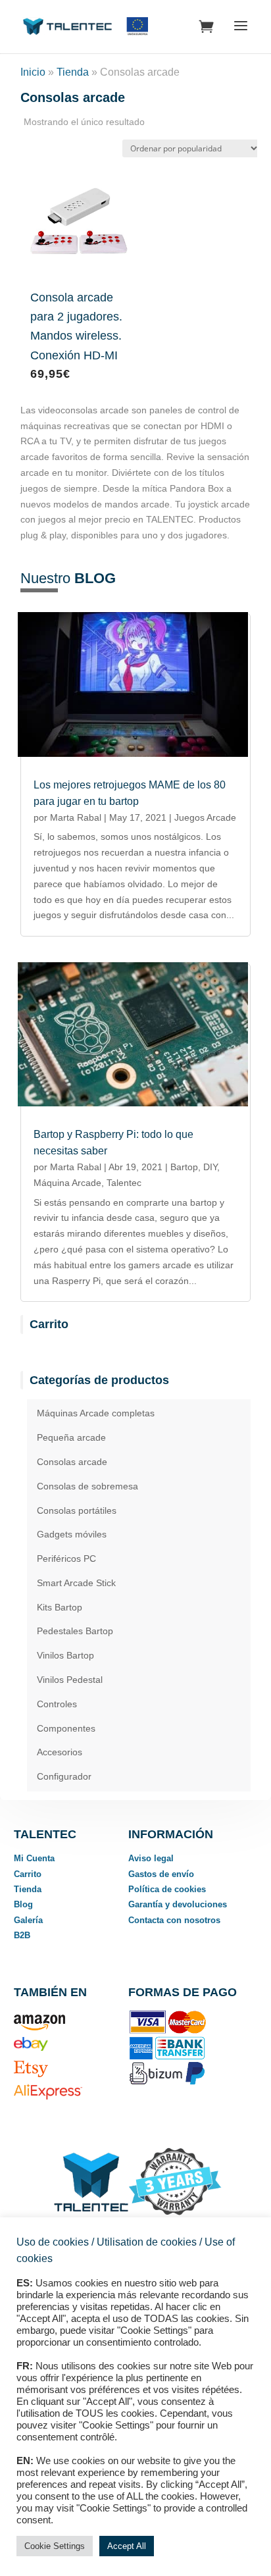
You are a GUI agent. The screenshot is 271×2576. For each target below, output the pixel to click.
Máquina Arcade (67, 1183)
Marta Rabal (76, 817)
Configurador (64, 1776)
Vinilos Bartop (65, 1655)
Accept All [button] (127, 2546)
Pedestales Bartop (75, 1631)
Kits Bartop (60, 1607)
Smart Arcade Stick (76, 1583)
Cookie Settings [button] (55, 2546)
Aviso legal (151, 1858)
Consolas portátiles (77, 1510)
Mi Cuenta (34, 1858)
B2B (22, 1935)
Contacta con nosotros (174, 1920)
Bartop (184, 1167)
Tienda (73, 72)
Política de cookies (167, 1889)
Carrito (28, 1874)
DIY (210, 1167)
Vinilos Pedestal (70, 1680)
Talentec (124, 1183)
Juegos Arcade (205, 817)
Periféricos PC (66, 1558)
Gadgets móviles (72, 1534)
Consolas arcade (72, 1462)
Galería (28, 1920)
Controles (57, 1704)
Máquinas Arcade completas (96, 1413)
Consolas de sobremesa (87, 1486)
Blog (23, 1904)
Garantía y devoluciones (178, 1904)
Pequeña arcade (71, 1437)
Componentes (66, 1728)
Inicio (33, 72)
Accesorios (60, 1752)
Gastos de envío (161, 1874)
